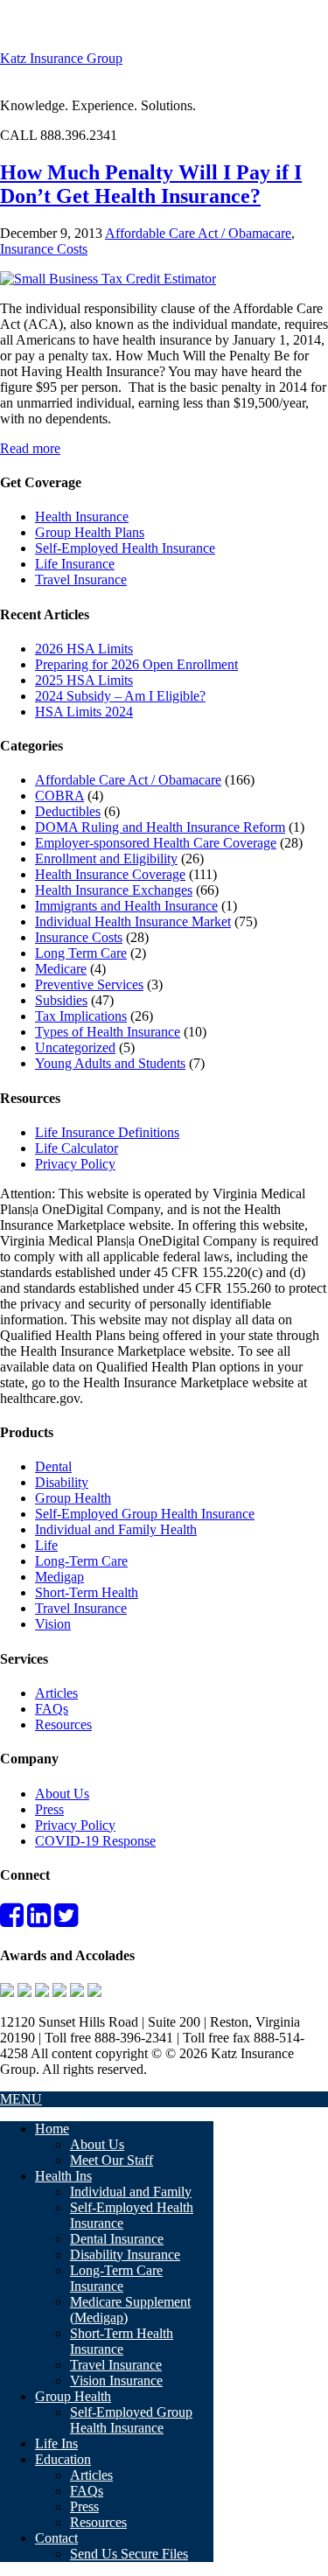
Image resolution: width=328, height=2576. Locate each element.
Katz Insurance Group (61, 58)
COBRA (59, 796)
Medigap (59, 1577)
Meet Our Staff (112, 2160)
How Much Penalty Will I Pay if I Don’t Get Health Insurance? (151, 184)
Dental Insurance (117, 2239)
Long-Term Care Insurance (116, 2278)
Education (63, 2459)
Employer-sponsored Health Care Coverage (156, 843)
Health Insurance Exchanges (114, 890)
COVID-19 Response (95, 1841)
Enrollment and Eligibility (106, 859)
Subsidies (61, 1000)
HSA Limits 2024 (84, 712)
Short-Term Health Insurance (122, 2341)
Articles (56, 1693)
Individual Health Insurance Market (133, 921)
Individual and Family (131, 2192)
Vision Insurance (116, 2381)
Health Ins (63, 2176)
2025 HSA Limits (84, 680)
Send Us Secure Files (129, 2554)
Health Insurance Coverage (110, 874)
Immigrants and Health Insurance (126, 906)
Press (49, 1809)
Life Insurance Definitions (107, 1132)
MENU (21, 2099)
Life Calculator (77, 1148)
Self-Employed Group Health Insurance (145, 1514)
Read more (30, 448)
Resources (63, 1724)
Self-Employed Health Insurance (125, 548)
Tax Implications (81, 1016)
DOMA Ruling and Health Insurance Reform (160, 827)
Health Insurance (82, 517)
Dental (53, 1466)
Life (46, 1545)
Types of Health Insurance (108, 1032)
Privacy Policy (75, 1164)
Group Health (73, 1498)
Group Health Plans (90, 532)
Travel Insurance (81, 579)
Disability (62, 1482)
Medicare (61, 969)
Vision (53, 1624)
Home (52, 2129)
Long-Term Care (81, 1561)
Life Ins (56, 2443)
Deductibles (68, 811)
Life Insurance (75, 564)
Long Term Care (81, 953)
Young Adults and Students (110, 1063)
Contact (56, 2538)
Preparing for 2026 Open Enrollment (136, 664)
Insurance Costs (44, 249)
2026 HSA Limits (84, 649)
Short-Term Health (87, 1592)
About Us (62, 1794)
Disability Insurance (125, 2255)
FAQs (52, 1709)
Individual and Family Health (116, 1529)
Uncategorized (75, 1047)
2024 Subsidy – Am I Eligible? (120, 696)
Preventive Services (89, 984)
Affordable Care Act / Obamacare (198, 233)
